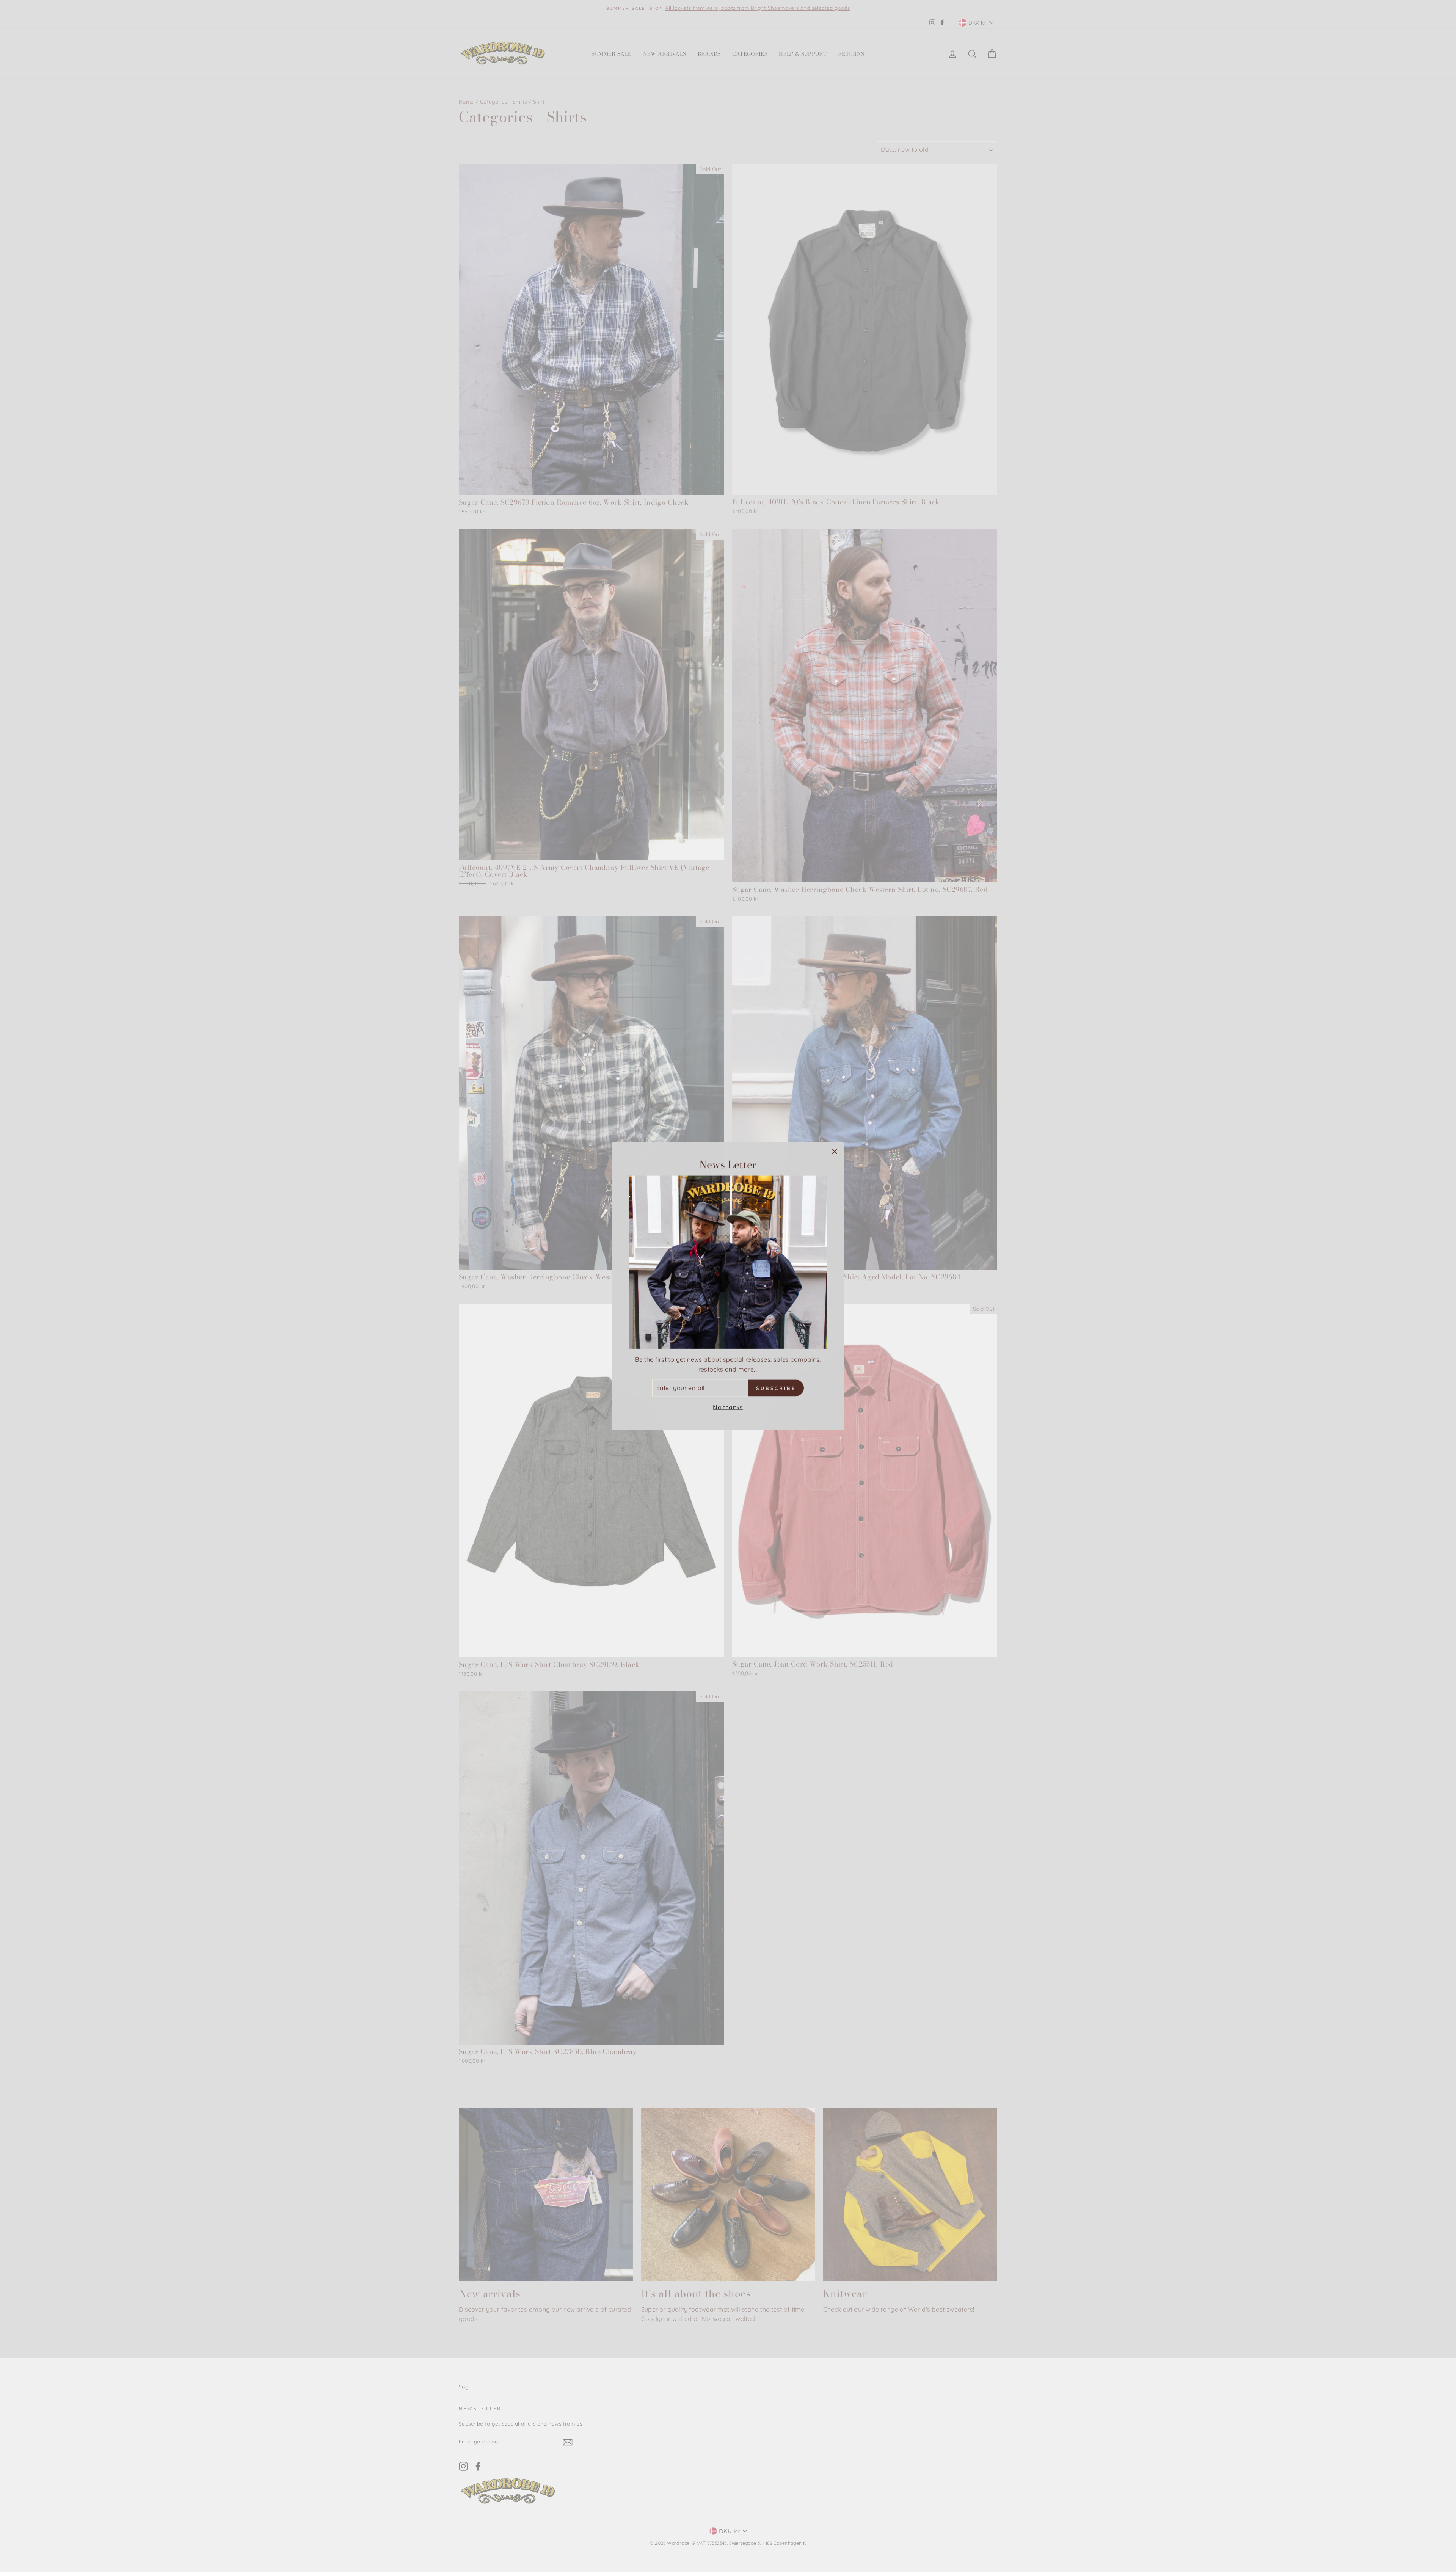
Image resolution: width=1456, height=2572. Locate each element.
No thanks (728, 1407)
